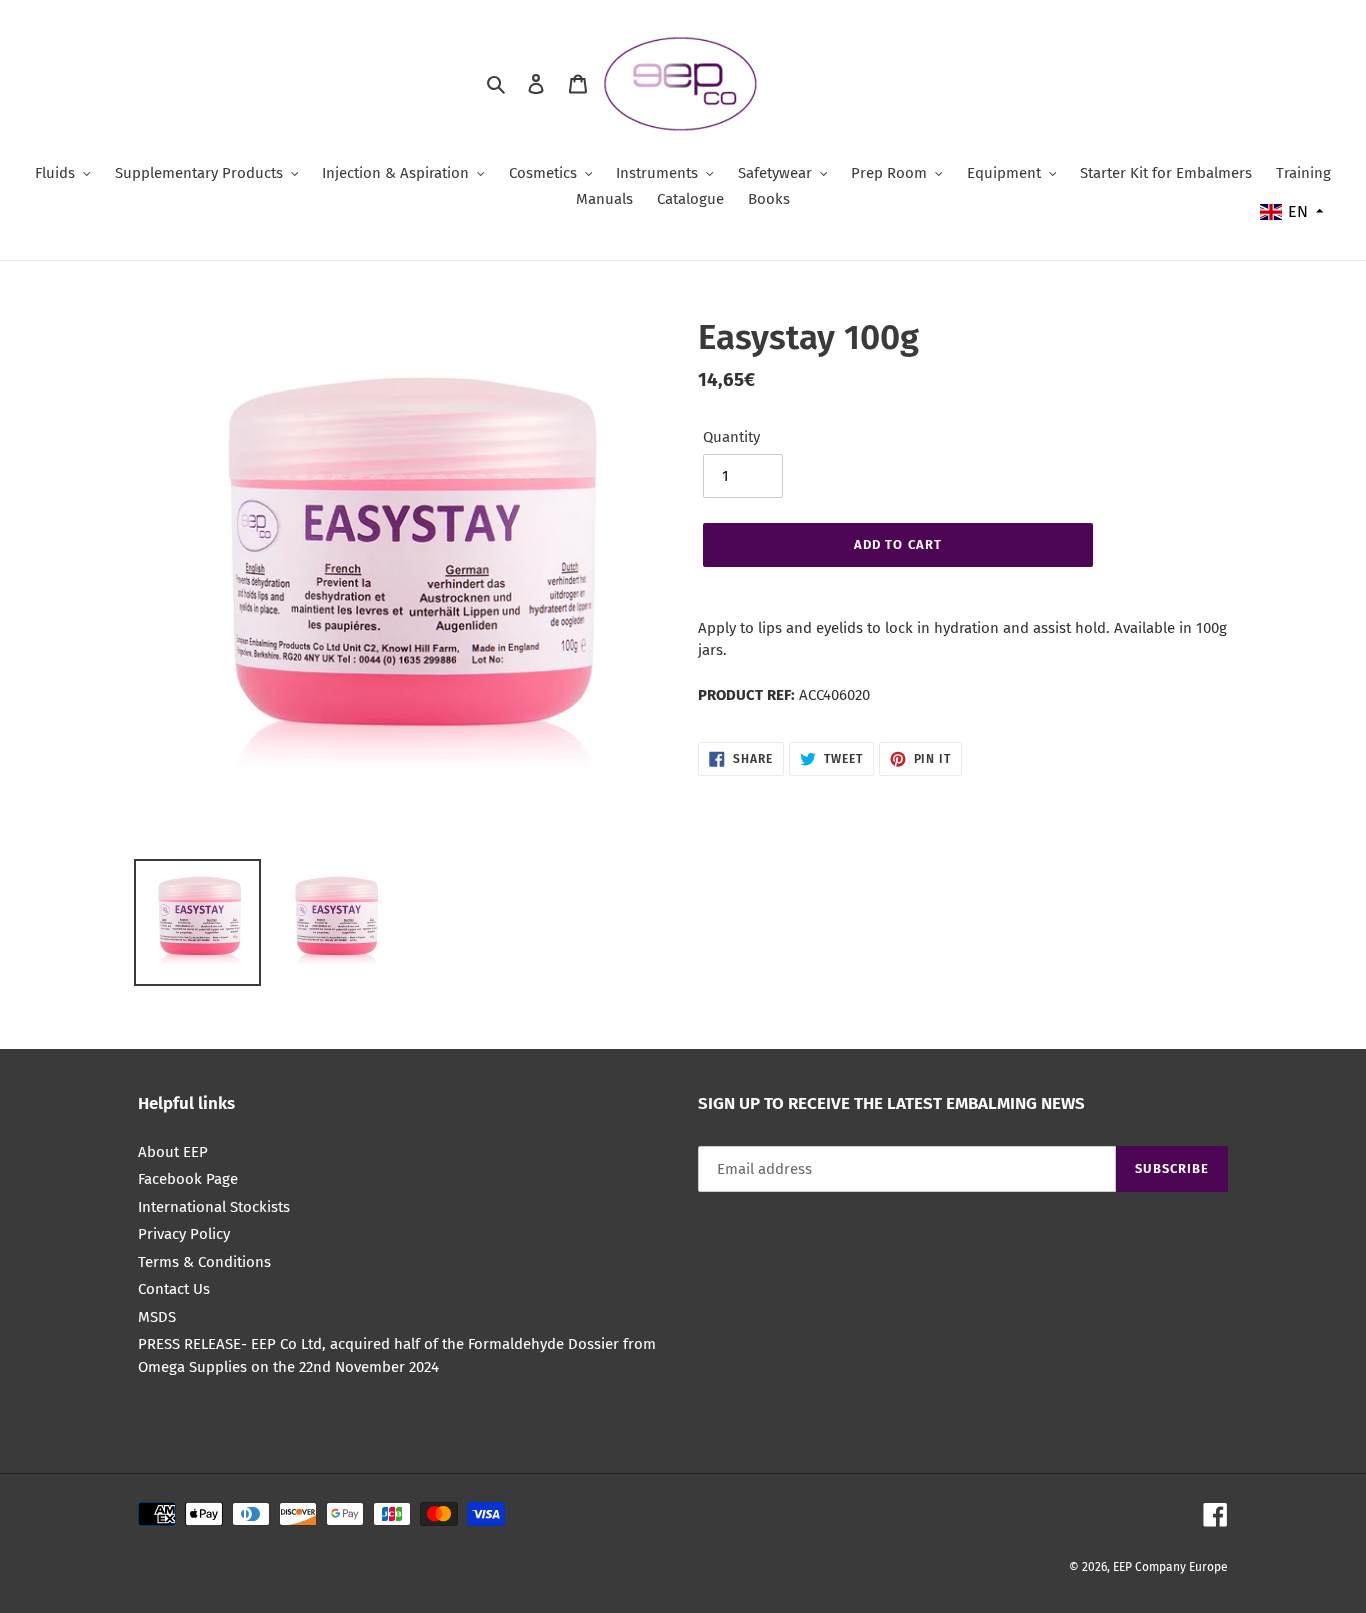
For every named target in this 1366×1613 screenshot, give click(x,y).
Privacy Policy (184, 1234)
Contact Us (174, 1289)
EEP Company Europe (1170, 1567)
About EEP (173, 1152)
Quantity (731, 437)
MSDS (157, 1317)
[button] (1293, 212)
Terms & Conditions (204, 1262)
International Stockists (214, 1207)
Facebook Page (188, 1179)
